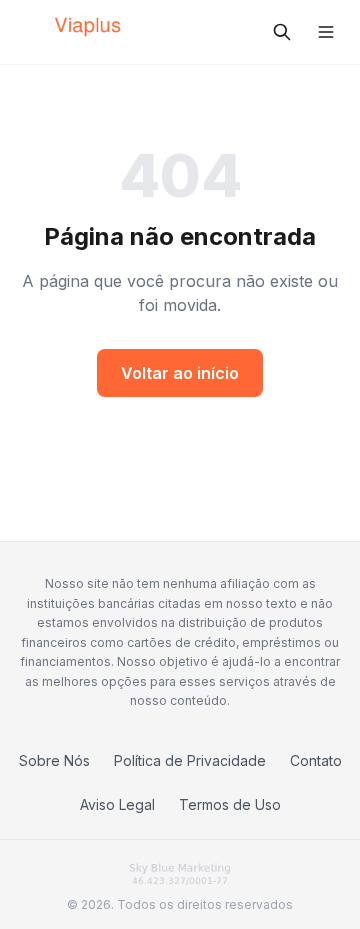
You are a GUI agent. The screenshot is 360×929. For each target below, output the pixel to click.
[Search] (282, 32)
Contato (316, 760)
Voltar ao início (180, 373)
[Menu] (326, 32)
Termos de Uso (230, 804)
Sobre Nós (54, 760)
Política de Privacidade (190, 760)
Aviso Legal (117, 804)
